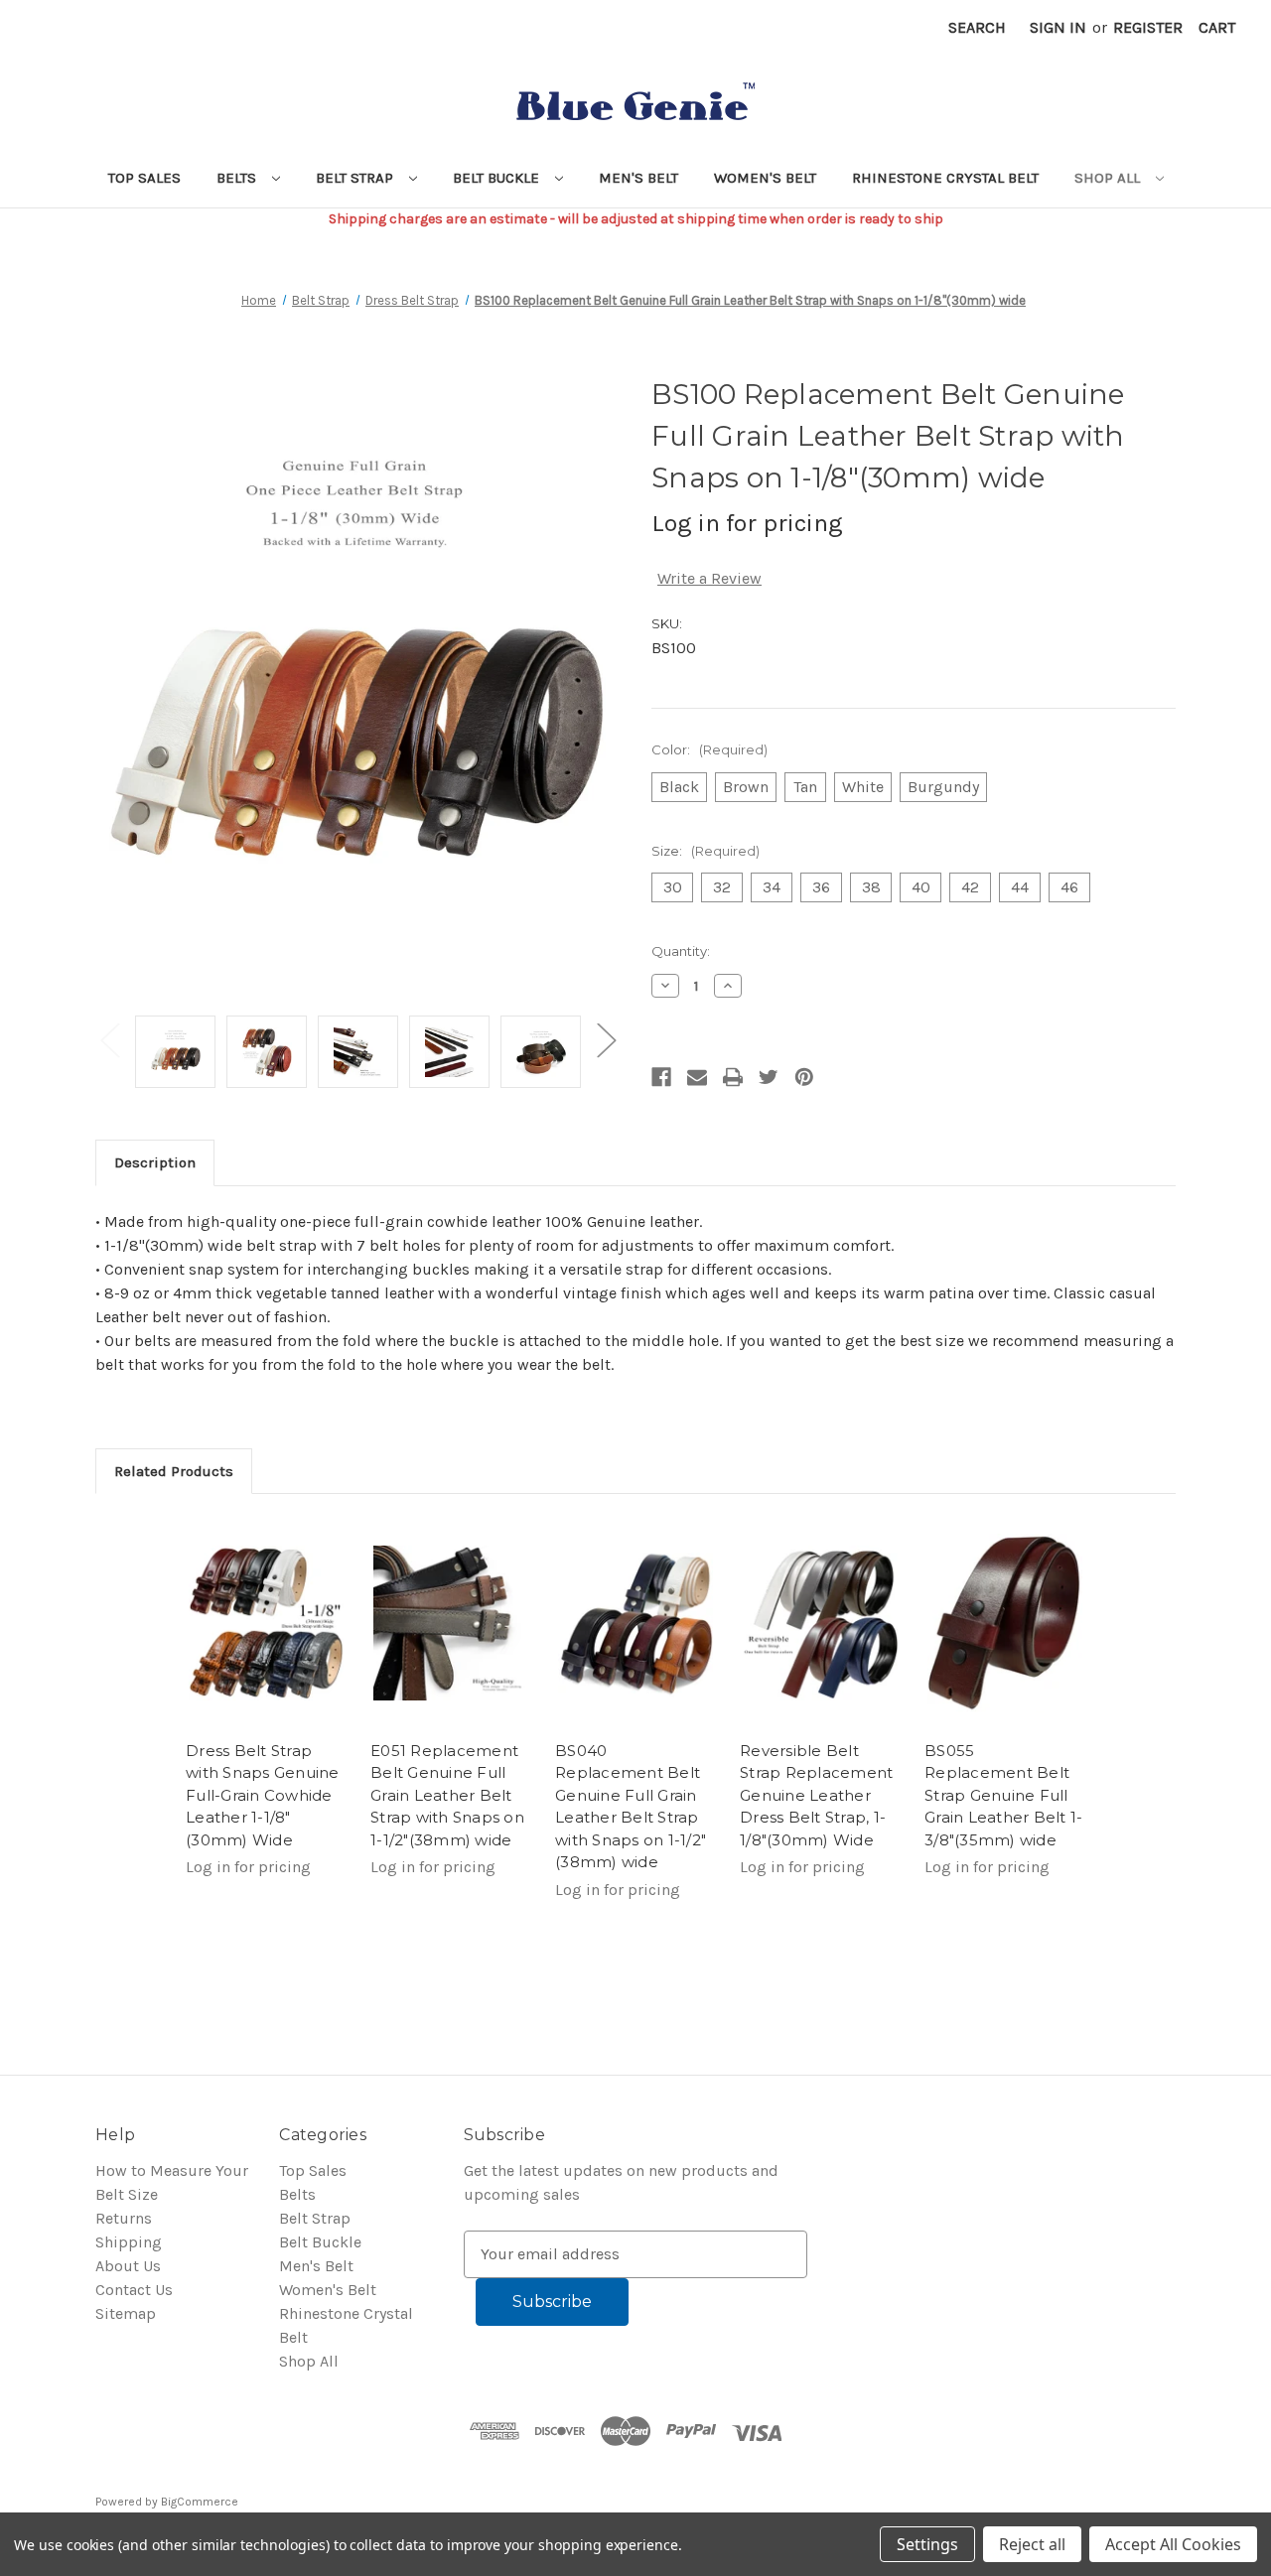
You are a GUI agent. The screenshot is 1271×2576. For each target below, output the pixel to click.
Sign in (1058, 27)
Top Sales (144, 178)
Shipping (129, 2242)
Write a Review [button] (709, 578)
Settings (927, 2544)
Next (606, 1039)
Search (977, 27)
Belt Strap (356, 178)
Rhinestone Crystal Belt (945, 178)
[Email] (697, 1077)
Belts (238, 178)
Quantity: (681, 951)
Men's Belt (638, 178)
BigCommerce (200, 2502)
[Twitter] (769, 1077)
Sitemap (126, 2313)
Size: (706, 851)
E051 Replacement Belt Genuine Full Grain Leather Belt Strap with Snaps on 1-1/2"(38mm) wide (447, 1795)
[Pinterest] (804, 1077)
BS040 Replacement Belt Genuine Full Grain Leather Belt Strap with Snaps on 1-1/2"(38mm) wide (631, 1807)
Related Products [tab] (174, 1471)
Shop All (1109, 178)
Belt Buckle (498, 178)
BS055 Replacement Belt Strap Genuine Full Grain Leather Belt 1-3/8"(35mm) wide (1003, 1795)
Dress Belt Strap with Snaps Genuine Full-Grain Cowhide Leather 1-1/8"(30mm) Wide (263, 1795)
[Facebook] (661, 1077)
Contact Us (134, 2290)
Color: (709, 749)
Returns (124, 2218)
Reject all (1032, 2544)
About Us (128, 2266)
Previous (109, 1039)
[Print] (733, 1077)
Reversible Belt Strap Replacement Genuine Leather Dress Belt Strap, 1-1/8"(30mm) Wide (816, 1795)
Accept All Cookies (1173, 2544)
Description (155, 1162)
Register (1148, 27)
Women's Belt (765, 178)
